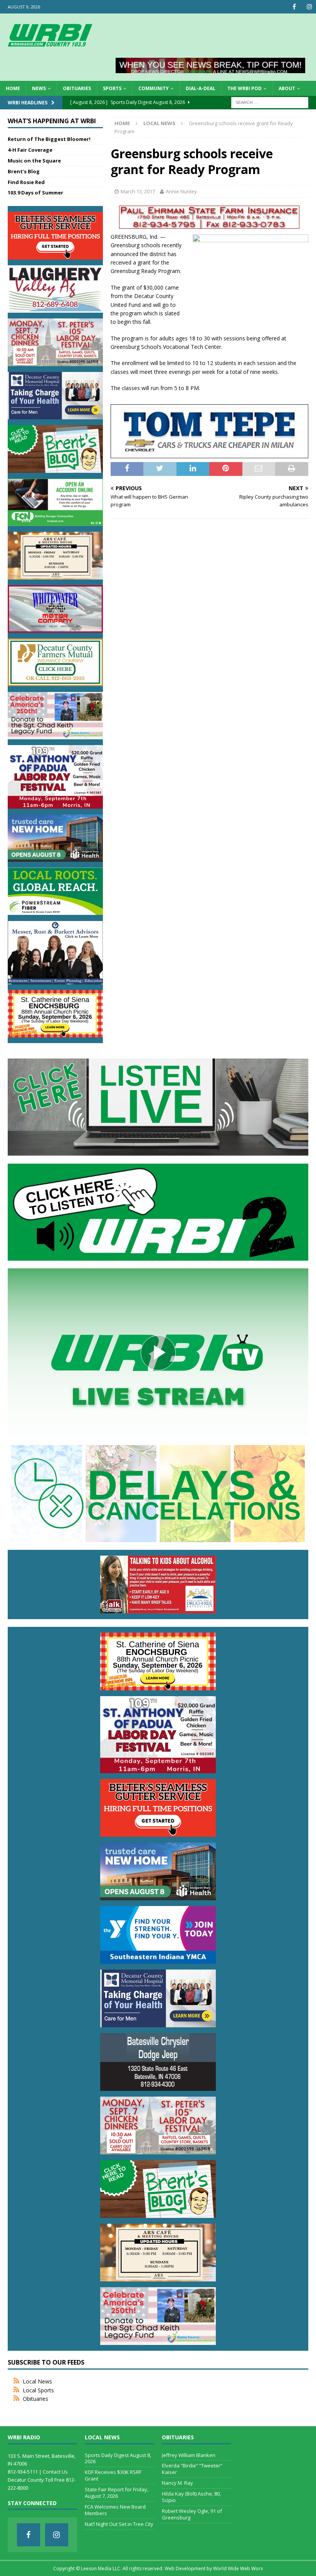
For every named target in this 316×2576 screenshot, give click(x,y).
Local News (37, 2381)
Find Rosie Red (26, 182)
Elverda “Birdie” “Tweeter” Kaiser (192, 2469)
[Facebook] (294, 7)
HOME (13, 88)
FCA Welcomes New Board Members (115, 2510)
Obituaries (77, 88)
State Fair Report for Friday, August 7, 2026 (117, 2493)
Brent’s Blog (24, 171)
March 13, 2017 (138, 191)
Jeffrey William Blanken (189, 2455)
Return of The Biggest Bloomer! (49, 139)
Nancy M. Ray (177, 2483)
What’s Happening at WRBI (52, 121)
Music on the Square (34, 161)
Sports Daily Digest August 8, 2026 (118, 2458)
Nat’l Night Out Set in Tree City (119, 2524)
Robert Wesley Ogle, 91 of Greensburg (192, 2514)
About (287, 88)
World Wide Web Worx (238, 2568)
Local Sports (38, 2390)
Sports (112, 88)
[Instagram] (309, 7)
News (39, 88)
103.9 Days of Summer (35, 193)
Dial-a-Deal (201, 88)
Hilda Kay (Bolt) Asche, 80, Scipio (191, 2497)
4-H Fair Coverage (30, 150)
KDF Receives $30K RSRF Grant (113, 2475)
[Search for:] (270, 102)
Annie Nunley (181, 191)
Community (154, 88)
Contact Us (55, 2472)
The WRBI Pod (245, 88)
